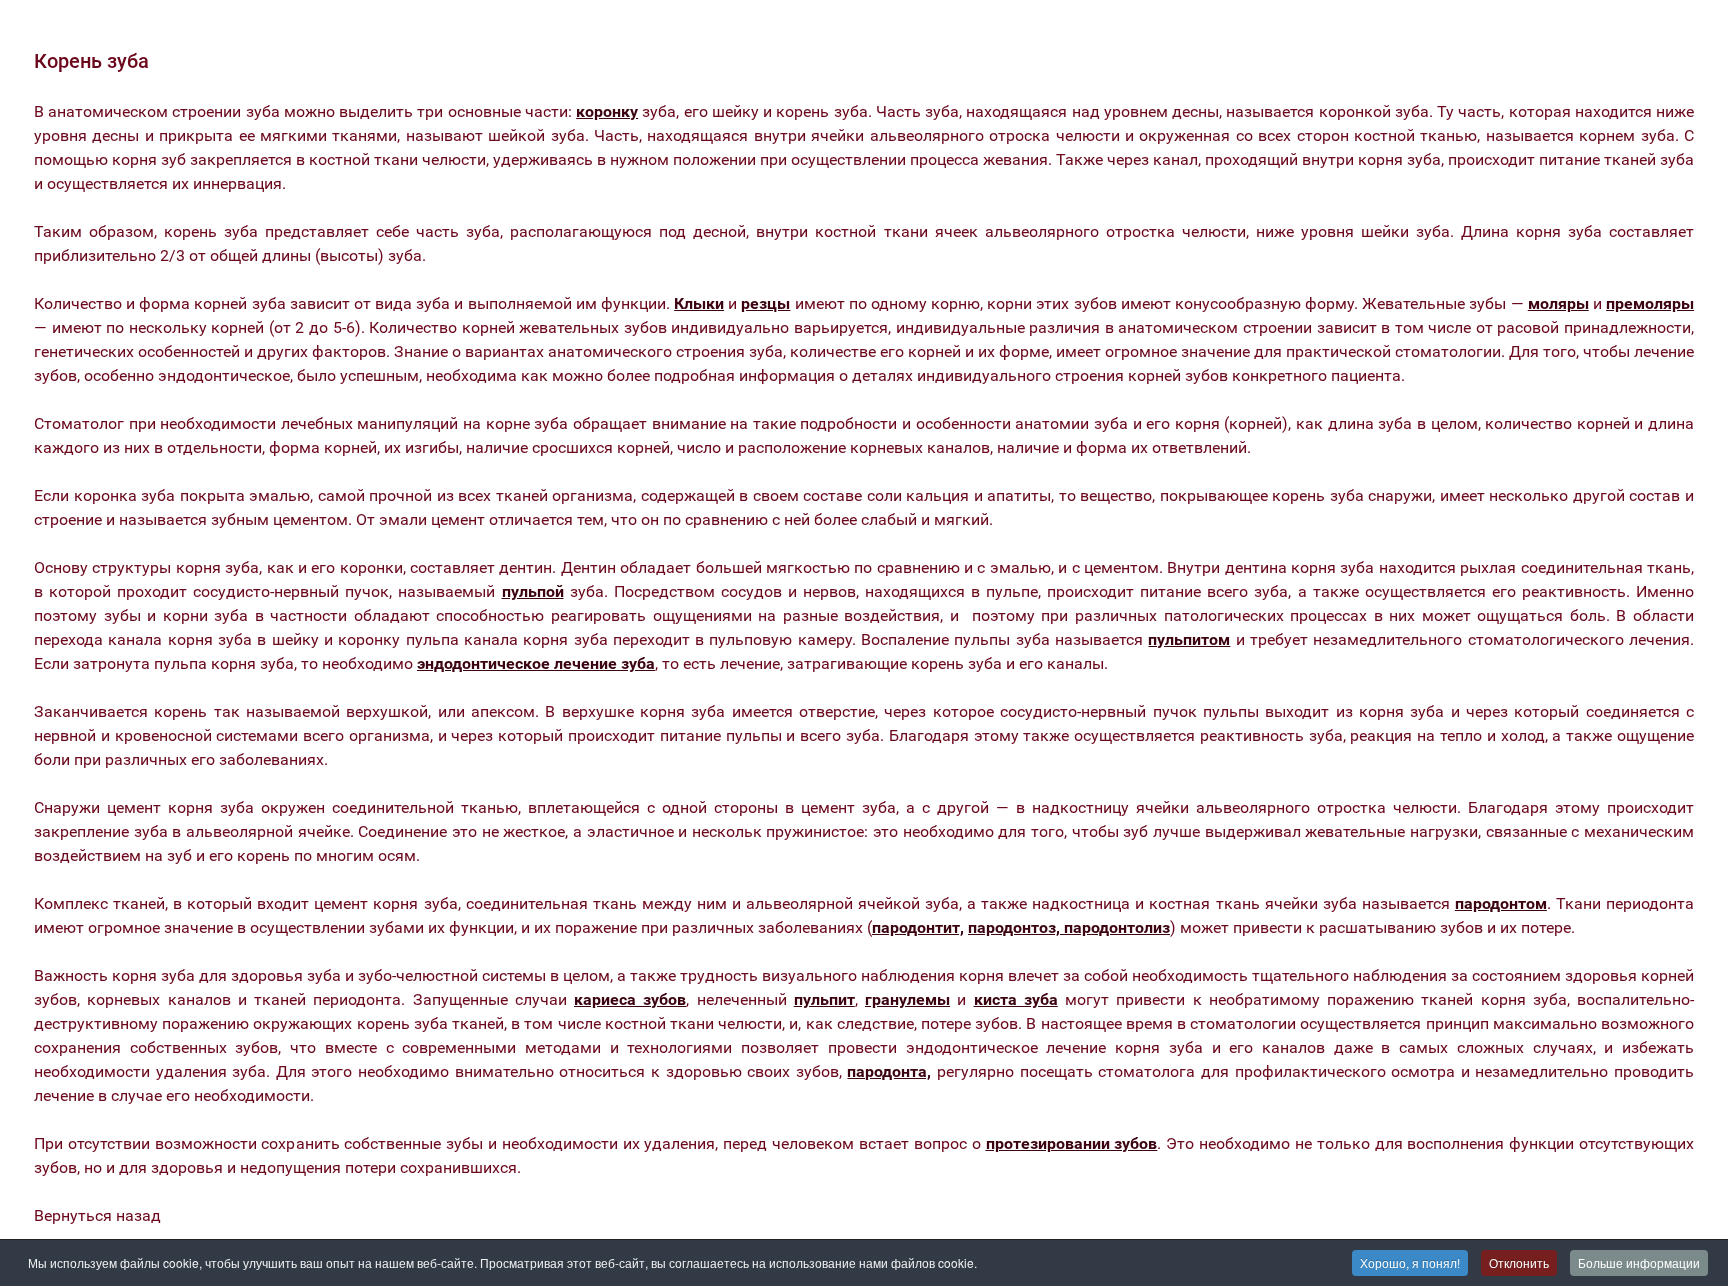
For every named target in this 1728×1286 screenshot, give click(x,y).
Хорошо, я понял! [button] (1410, 1262)
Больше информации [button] (1639, 1262)
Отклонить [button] (1519, 1262)
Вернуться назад (97, 1215)
